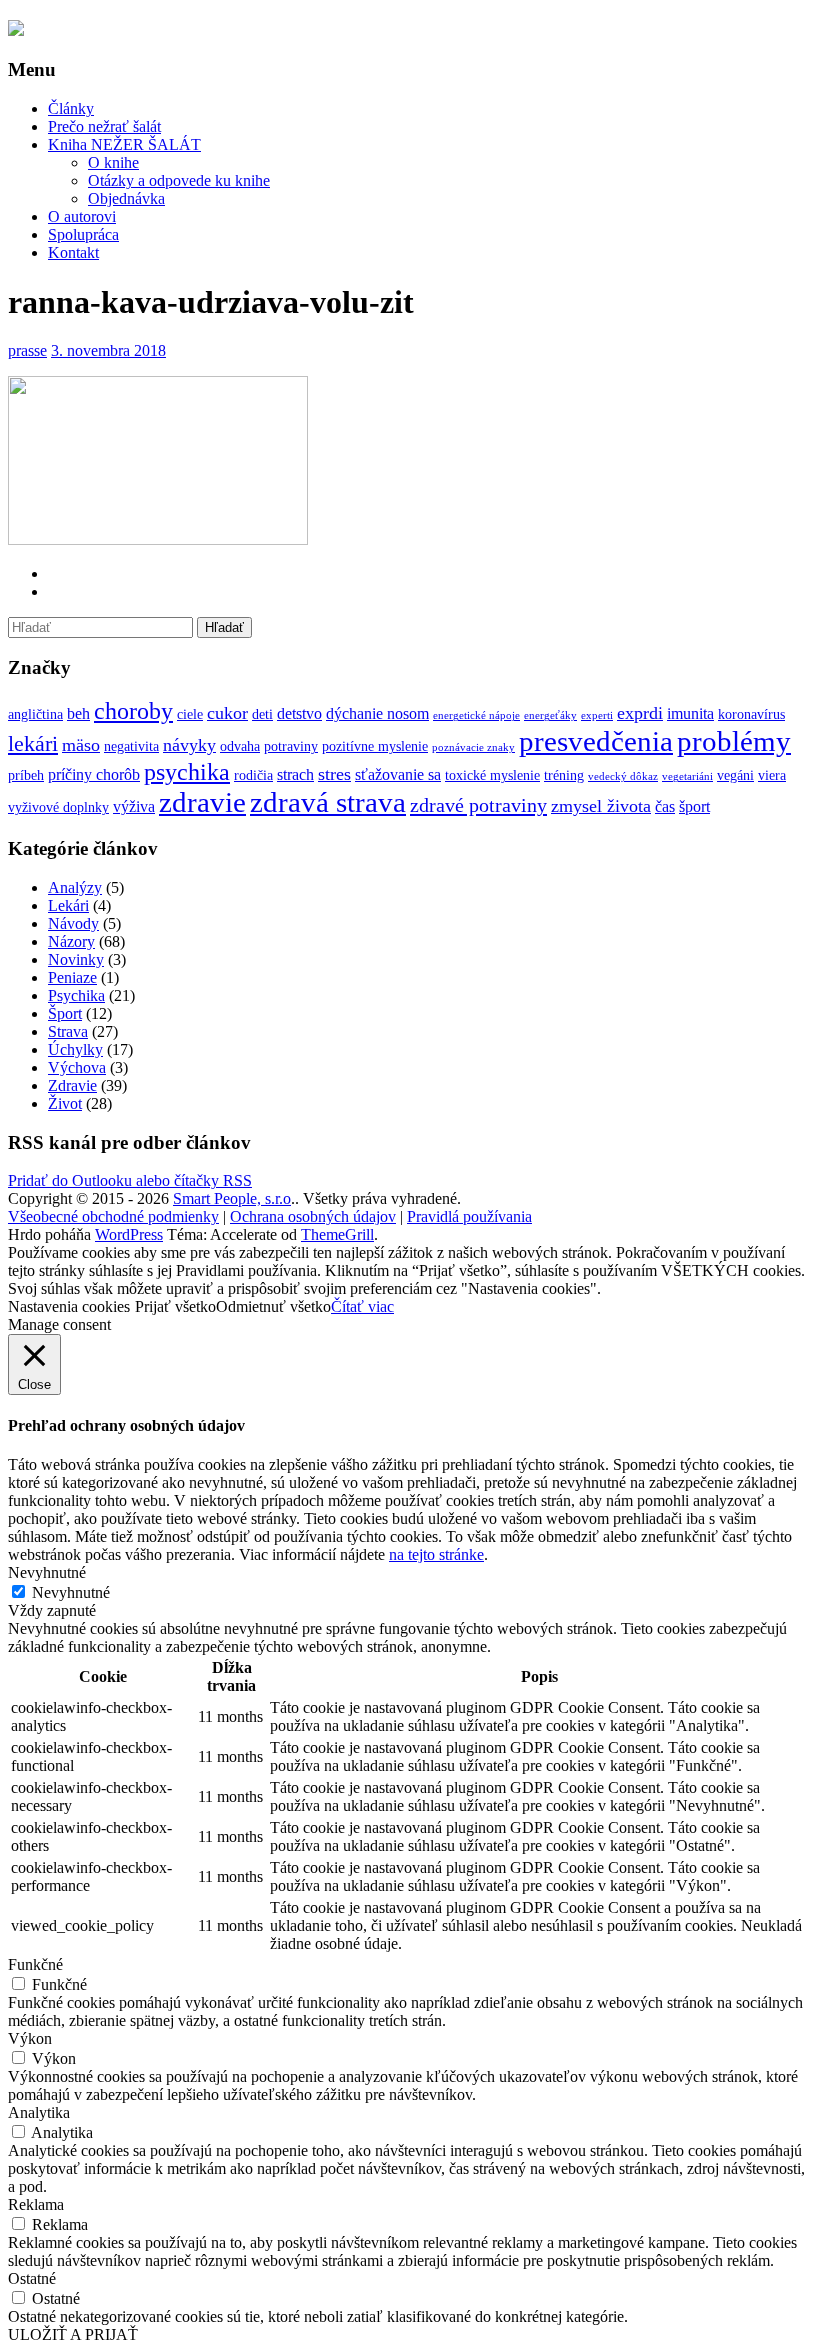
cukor (227, 713)
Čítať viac (362, 1306)
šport (694, 806)
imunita (690, 713)
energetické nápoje (476, 715)
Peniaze (72, 977)
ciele (190, 714)
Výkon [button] (30, 2038)
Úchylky (75, 1049)
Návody (73, 923)
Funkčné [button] (35, 1964)
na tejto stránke (436, 1554)
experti (597, 715)
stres (334, 774)
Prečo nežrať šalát (104, 126)
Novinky (76, 959)
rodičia (253, 775)
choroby (133, 710)
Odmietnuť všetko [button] (273, 1306)
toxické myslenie (492, 775)
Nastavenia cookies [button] (69, 1306)
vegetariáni (687, 776)
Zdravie (72, 1085)
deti (262, 714)
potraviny (291, 746)
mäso (81, 745)
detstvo (299, 713)
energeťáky (550, 715)
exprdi (640, 713)
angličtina (35, 714)
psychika (187, 771)
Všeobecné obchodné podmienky (113, 1216)
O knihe (113, 162)
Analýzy (75, 887)
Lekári (68, 905)
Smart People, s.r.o (232, 1198)
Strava (68, 1031)
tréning (564, 775)
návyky (189, 745)
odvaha (240, 746)
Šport (65, 1013)
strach (295, 774)
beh (78, 713)
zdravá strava (328, 802)
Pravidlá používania (469, 1216)
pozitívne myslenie (375, 746)
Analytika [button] (39, 2112)
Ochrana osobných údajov (313, 1216)
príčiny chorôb (94, 774)
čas (665, 806)
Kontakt (73, 252)
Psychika (76, 995)
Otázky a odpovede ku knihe (179, 180)
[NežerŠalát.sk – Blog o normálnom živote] (16, 29)
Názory (71, 941)
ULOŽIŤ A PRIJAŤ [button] (73, 2334)
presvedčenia (596, 741)
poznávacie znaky (473, 747)
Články (71, 108)
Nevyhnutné (71, 1592)
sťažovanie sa (398, 774)
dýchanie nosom (377, 713)
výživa (134, 806)
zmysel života (601, 806)
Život (65, 1103)
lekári (33, 744)
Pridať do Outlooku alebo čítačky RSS (130, 1180)
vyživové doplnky (58, 807)
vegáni (735, 775)
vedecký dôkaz (623, 776)
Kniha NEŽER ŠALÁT (124, 144)
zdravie (202, 802)
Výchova (77, 1067)
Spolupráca (83, 234)
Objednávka (126, 198)
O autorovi (82, 216)
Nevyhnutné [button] (47, 1572)
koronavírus (751, 714)
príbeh (26, 775)
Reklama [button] (36, 2204)
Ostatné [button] (32, 2278)
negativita (131, 746)
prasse (27, 350)
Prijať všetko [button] (175, 1306)
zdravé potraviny (478, 805)
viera (772, 775)
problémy (734, 741)
